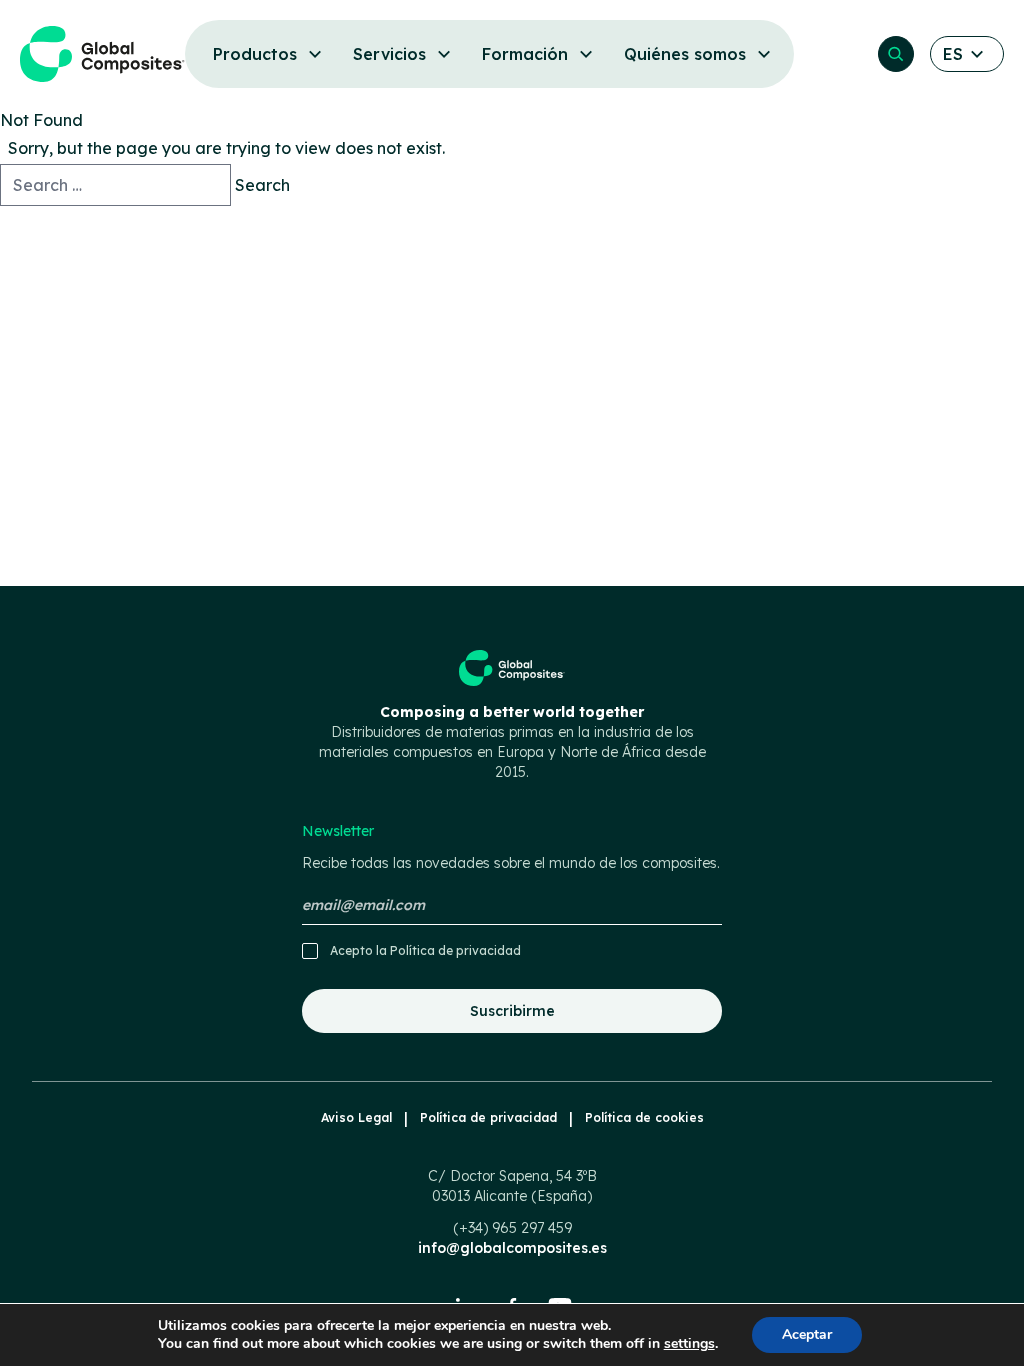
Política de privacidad (455, 950)
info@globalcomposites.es (512, 1248)
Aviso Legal (356, 1117)
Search (262, 185)
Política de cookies (644, 1117)
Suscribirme (512, 1011)
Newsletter (511, 847)
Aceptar (807, 1334)
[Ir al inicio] (102, 54)
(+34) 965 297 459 (512, 1228)
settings (689, 1344)
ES (953, 54)
